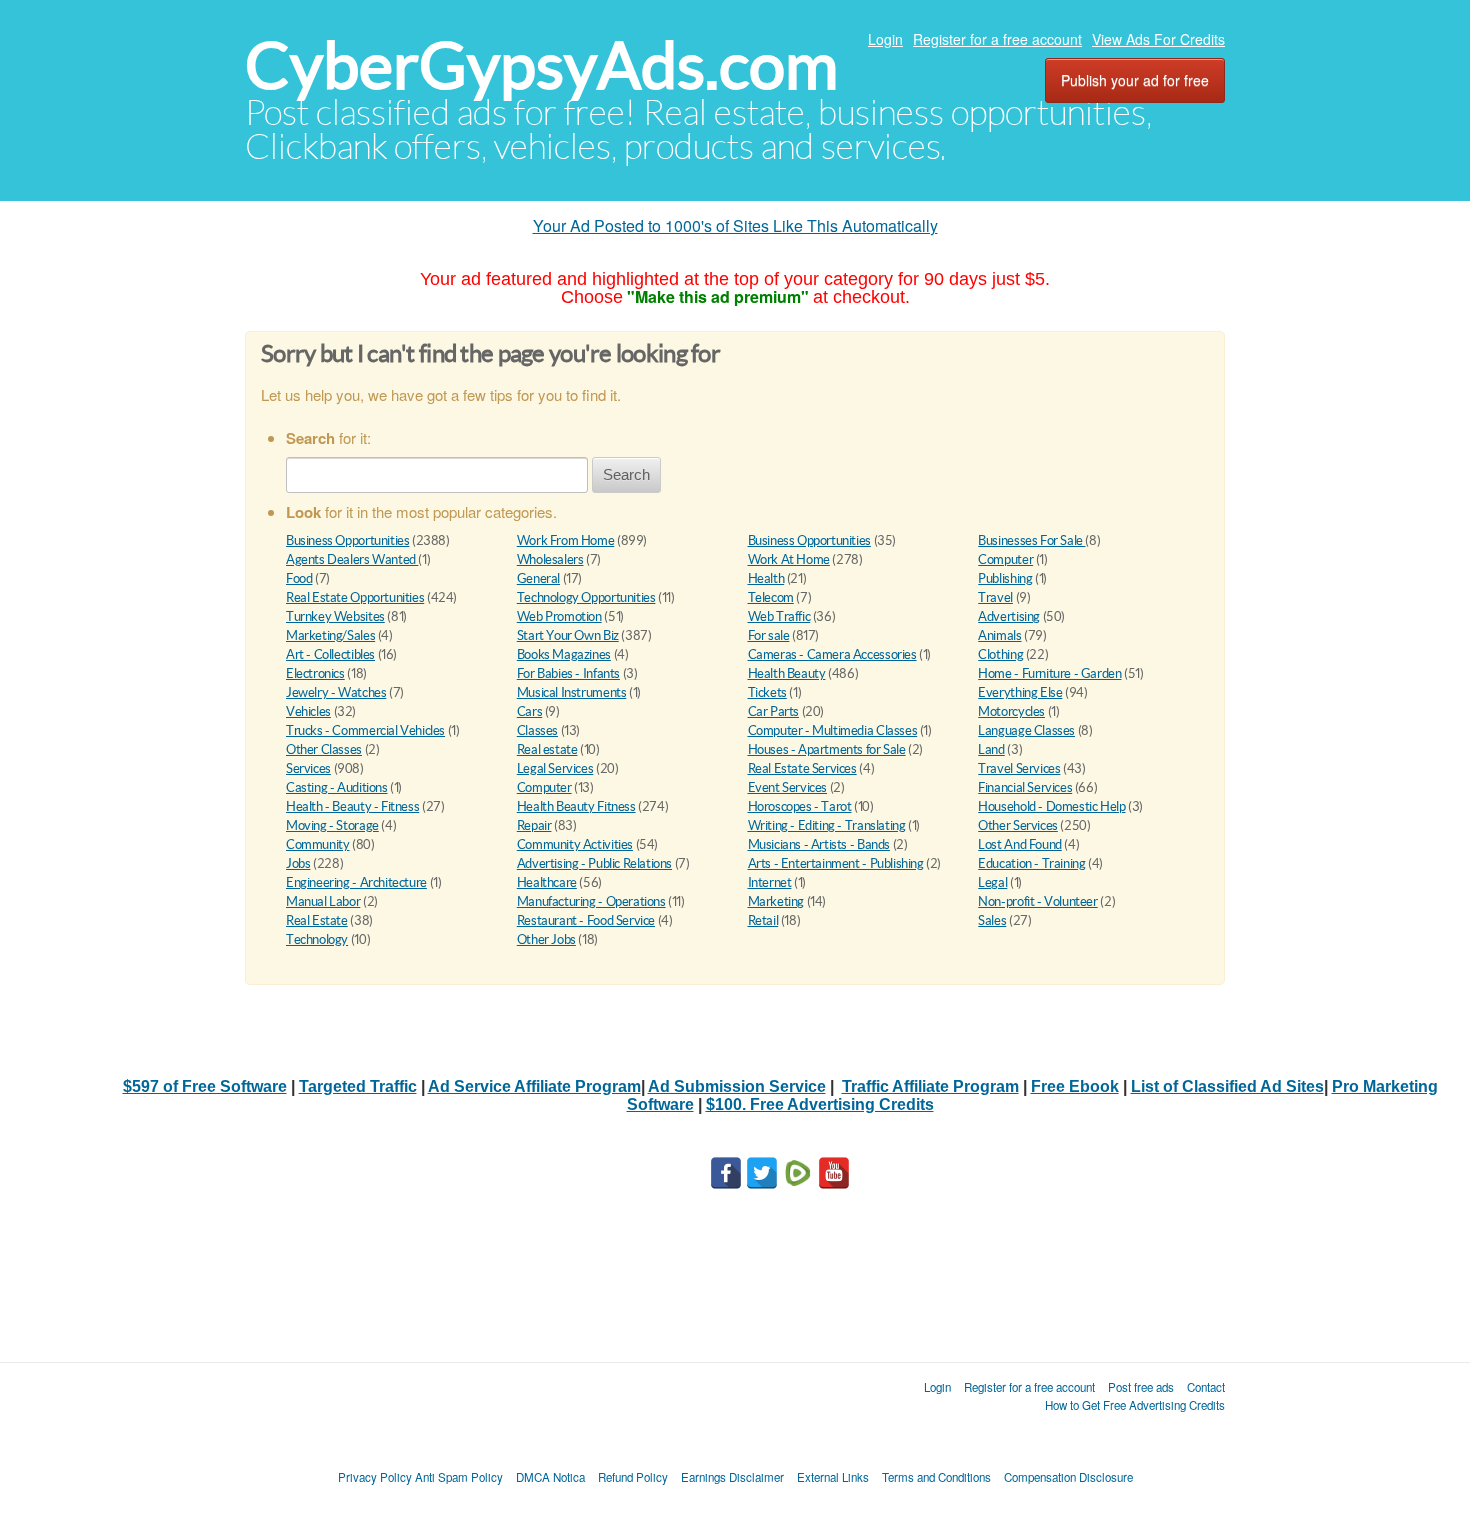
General (538, 578)
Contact (1206, 1387)
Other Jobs (546, 939)
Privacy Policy (375, 1477)
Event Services (788, 787)
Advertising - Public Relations (594, 863)
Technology (317, 939)
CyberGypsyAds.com (541, 65)
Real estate (547, 749)
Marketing (776, 901)
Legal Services (555, 768)
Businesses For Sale (1031, 540)
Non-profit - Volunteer (1037, 901)
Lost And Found (1020, 844)
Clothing (1000, 654)
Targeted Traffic (358, 1086)
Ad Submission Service (737, 1086)
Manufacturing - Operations (591, 901)
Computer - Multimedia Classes (833, 730)
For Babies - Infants (568, 673)
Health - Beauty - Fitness (352, 806)
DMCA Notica (550, 1477)
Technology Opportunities (586, 597)
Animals (999, 635)
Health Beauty (787, 673)
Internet (770, 882)
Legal (992, 882)
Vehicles (308, 711)
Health (766, 578)
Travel (995, 597)
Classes (537, 730)
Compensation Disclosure (1068, 1477)
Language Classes (1026, 730)
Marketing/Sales (330, 635)
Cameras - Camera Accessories (832, 654)
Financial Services (1025, 787)
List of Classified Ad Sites (1227, 1086)
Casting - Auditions (337, 787)
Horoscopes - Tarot (800, 806)
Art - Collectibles (330, 654)
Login (885, 39)
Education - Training (1031, 863)
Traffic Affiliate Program (930, 1086)
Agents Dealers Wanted (352, 559)
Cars (529, 711)
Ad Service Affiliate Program (534, 1086)
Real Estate (317, 920)
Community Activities (575, 844)
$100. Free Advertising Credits (820, 1104)
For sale (769, 635)
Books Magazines (564, 654)
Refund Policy (633, 1477)
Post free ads (1141, 1387)
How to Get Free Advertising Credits (1135, 1405)
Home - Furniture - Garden (1049, 673)
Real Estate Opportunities (355, 597)
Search (626, 474)
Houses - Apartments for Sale (827, 749)
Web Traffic (779, 616)
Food (299, 578)
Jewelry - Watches (336, 692)
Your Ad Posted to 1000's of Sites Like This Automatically (735, 225)
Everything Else (1020, 692)
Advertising (1009, 616)
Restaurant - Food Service (586, 920)
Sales (992, 920)
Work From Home (566, 540)
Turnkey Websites (335, 616)
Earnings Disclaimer (732, 1477)
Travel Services (1019, 768)
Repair (534, 825)
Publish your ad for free (1135, 80)
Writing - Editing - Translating (827, 825)
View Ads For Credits (1158, 39)
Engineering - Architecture (356, 882)
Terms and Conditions (936, 1477)
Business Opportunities (347, 540)
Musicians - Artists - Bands (819, 844)
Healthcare (547, 882)
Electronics (315, 673)
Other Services (1018, 825)
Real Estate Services (802, 768)
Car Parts (774, 711)
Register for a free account (997, 39)
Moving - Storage (332, 825)
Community (318, 844)
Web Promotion (559, 616)
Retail (763, 920)
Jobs (298, 863)
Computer (1005, 559)
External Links (833, 1477)
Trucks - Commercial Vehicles (365, 730)
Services (308, 768)
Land (991, 749)
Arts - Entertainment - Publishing (836, 863)
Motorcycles (1011, 711)
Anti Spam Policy (459, 1477)
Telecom (771, 597)
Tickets (767, 692)
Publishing (1005, 578)
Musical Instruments (572, 692)
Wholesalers (550, 559)
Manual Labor (323, 901)
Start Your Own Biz (568, 635)
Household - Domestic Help (1051, 806)
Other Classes (324, 749)
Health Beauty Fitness (576, 806)
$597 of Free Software (205, 1086)
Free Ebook (1075, 1086)
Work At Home (789, 559)
